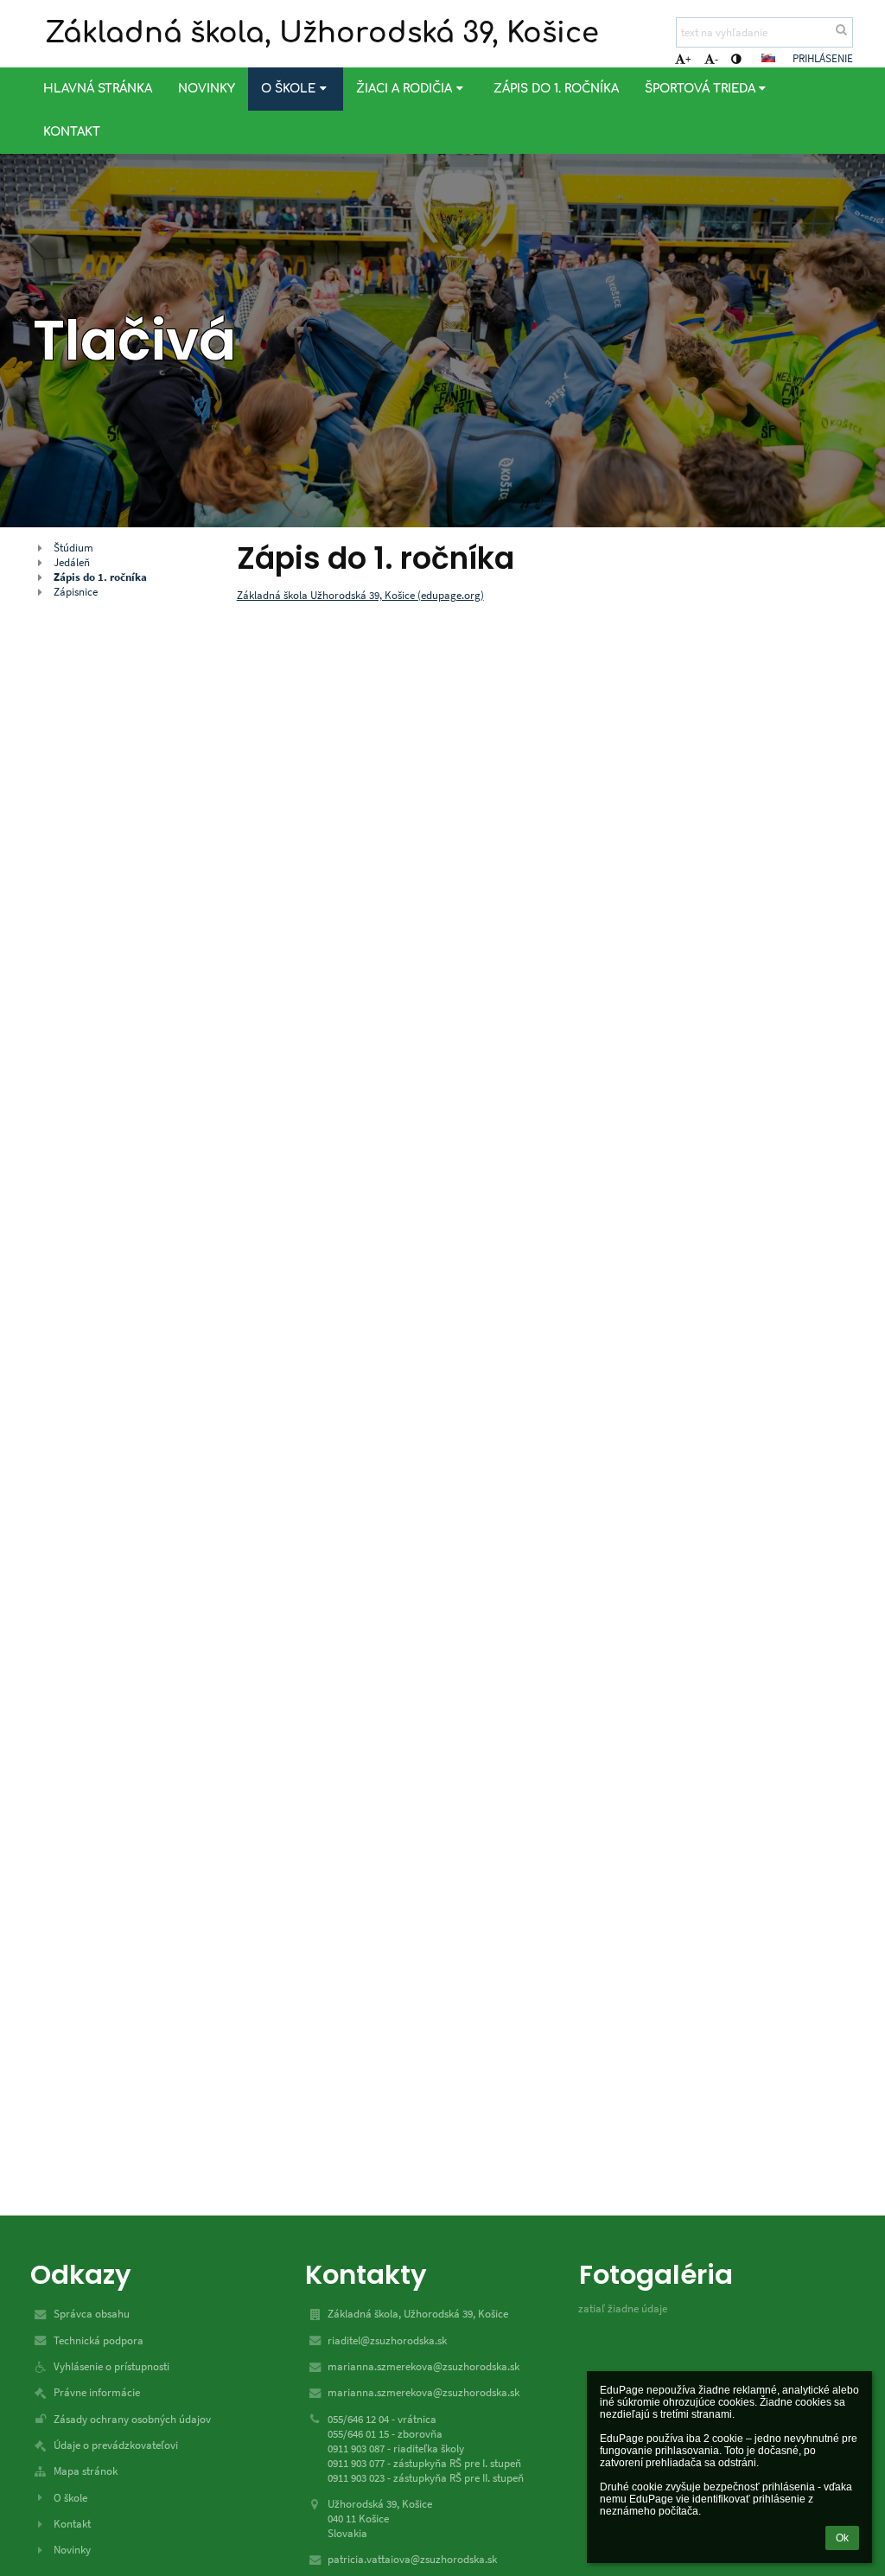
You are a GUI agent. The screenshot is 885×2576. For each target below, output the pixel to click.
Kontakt (72, 2524)
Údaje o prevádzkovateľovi (116, 2445)
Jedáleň (72, 562)
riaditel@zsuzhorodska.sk (387, 2340)
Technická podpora (99, 2340)
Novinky (72, 2550)
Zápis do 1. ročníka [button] (556, 89)
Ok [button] (842, 2538)
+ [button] (688, 59)
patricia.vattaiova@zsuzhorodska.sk (412, 2559)
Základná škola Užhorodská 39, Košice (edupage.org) (360, 595)
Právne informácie (97, 2392)
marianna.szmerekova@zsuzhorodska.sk (423, 2366)
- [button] (716, 59)
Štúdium (73, 548)
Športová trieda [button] (700, 89)
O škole (70, 2498)
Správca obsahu (92, 2314)
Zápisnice (76, 592)
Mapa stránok (86, 2471)
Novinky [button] (207, 89)
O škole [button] (288, 89)
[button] (736, 59)
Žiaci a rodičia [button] (404, 89)
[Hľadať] (841, 30)
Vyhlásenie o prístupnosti (111, 2366)
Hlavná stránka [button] (98, 89)
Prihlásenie (823, 58)
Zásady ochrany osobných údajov (132, 2419)
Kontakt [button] (72, 132)
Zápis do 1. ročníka (100, 577)
